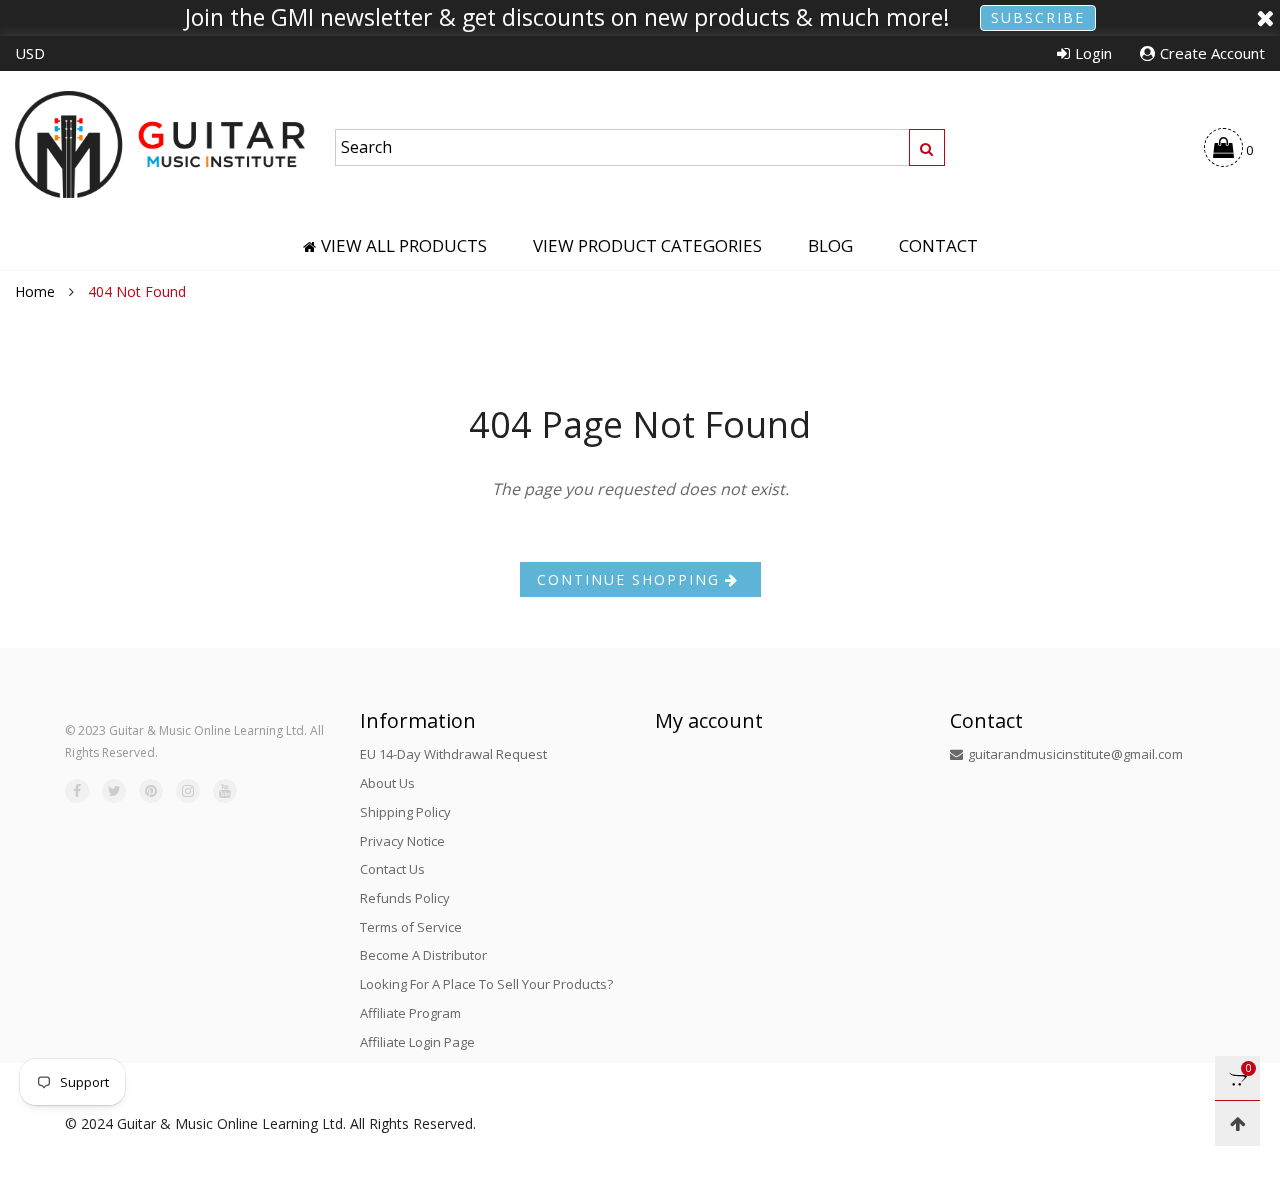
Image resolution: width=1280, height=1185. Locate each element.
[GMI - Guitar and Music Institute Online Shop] (160, 144)
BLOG (830, 246)
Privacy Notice (402, 841)
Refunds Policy (405, 898)
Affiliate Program (410, 1013)
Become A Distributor (423, 955)
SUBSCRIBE (1038, 17)
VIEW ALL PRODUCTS (404, 246)
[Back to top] (1237, 1123)
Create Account (1212, 53)
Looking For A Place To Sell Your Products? (486, 984)
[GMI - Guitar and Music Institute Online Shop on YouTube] (225, 791)
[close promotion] (1265, 18)
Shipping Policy (405, 812)
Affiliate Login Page (417, 1042)
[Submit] (927, 147)
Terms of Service (411, 927)
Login (1093, 53)
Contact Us (392, 869)
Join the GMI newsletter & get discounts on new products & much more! (567, 18)
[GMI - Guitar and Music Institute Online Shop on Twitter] (114, 791)
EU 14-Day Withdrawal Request (453, 754)
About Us (387, 783)
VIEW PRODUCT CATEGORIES (647, 246)
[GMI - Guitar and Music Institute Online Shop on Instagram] (188, 791)
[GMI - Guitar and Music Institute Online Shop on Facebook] (77, 791)
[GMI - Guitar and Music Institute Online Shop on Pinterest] (151, 791)
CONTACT (938, 246)
